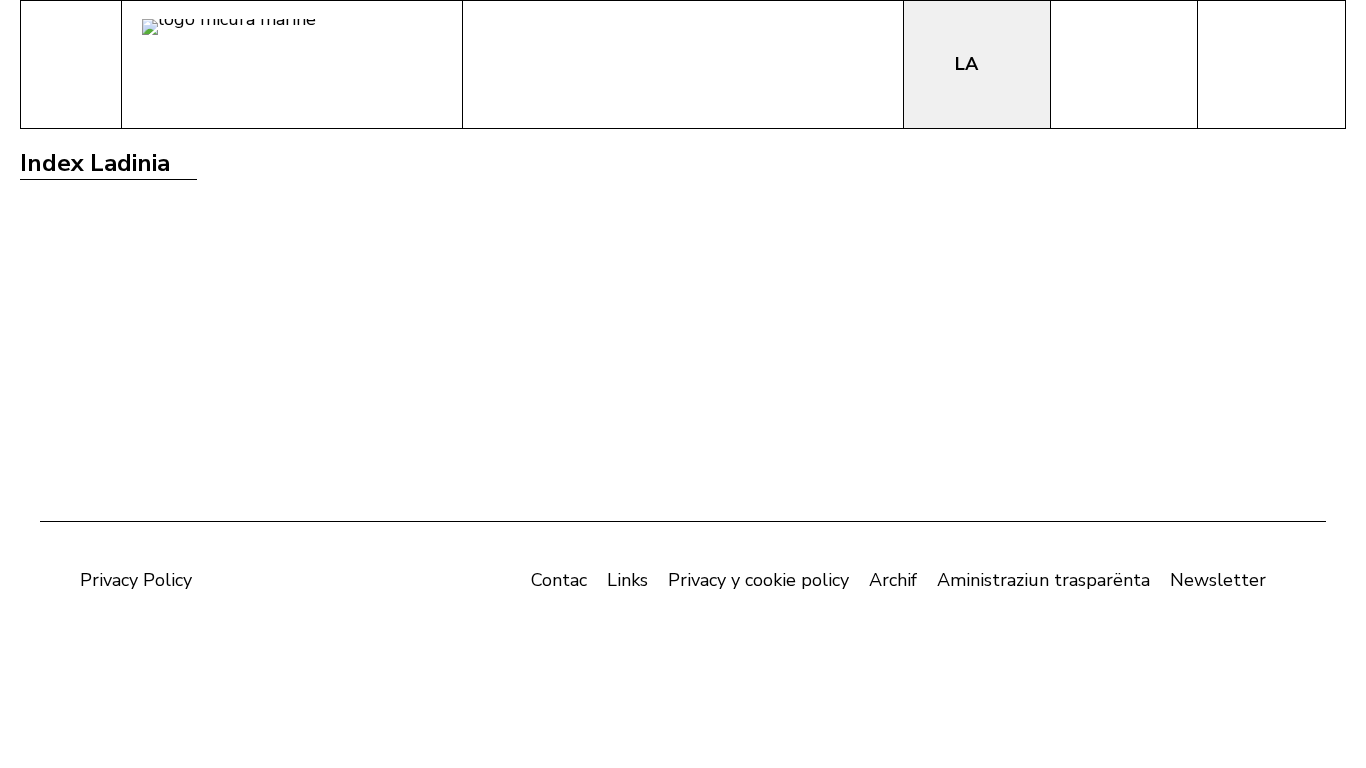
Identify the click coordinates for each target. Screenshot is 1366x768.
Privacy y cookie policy (758, 580)
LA (969, 64)
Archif (893, 580)
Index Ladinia (95, 163)
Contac (559, 580)
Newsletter (1218, 580)
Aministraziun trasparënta (1043, 580)
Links (627, 580)
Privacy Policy (136, 580)
